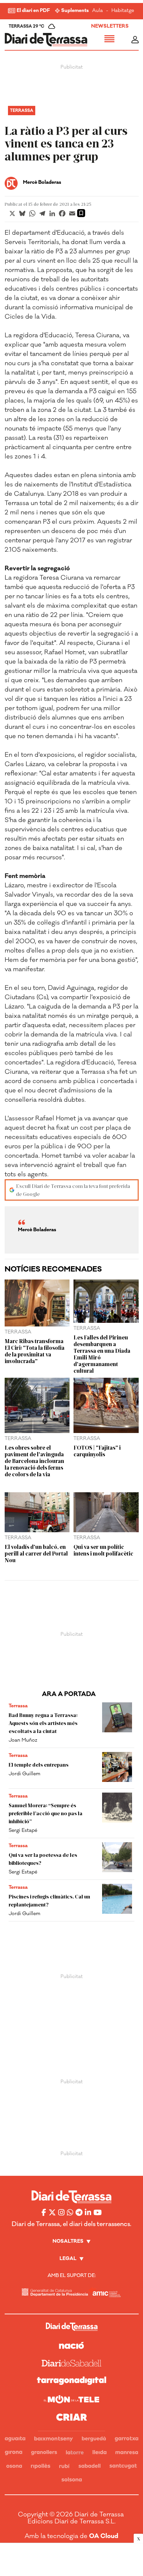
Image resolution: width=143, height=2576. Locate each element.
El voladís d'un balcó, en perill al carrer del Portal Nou (36, 1553)
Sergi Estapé (23, 1830)
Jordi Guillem (24, 1774)
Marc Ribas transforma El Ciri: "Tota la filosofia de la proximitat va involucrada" (35, 1351)
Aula (97, 11)
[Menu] (109, 40)
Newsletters (110, 26)
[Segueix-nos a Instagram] (61, 2212)
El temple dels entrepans (39, 1764)
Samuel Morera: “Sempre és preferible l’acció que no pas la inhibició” (46, 1813)
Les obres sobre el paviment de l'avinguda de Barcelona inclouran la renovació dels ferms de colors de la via (34, 1461)
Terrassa (22, 111)
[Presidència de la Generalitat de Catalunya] (55, 2292)
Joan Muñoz (23, 1740)
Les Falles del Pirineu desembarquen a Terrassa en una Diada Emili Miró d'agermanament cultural (102, 1354)
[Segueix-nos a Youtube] (98, 2212)
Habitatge (123, 11)
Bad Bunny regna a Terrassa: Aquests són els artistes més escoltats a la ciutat (43, 1723)
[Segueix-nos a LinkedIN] (88, 2212)
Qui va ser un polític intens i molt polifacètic (103, 1550)
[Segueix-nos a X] (52, 2212)
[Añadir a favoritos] (81, 213)
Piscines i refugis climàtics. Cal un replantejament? (49, 1900)
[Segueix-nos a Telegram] (79, 2212)
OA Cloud (104, 2536)
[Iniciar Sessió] (135, 40)
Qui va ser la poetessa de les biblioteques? (43, 1859)
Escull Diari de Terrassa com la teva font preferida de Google (73, 1190)
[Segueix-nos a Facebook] (44, 2212)
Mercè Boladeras (42, 182)
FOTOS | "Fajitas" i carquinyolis (97, 1451)
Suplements (75, 11)
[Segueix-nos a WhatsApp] (70, 2212)
